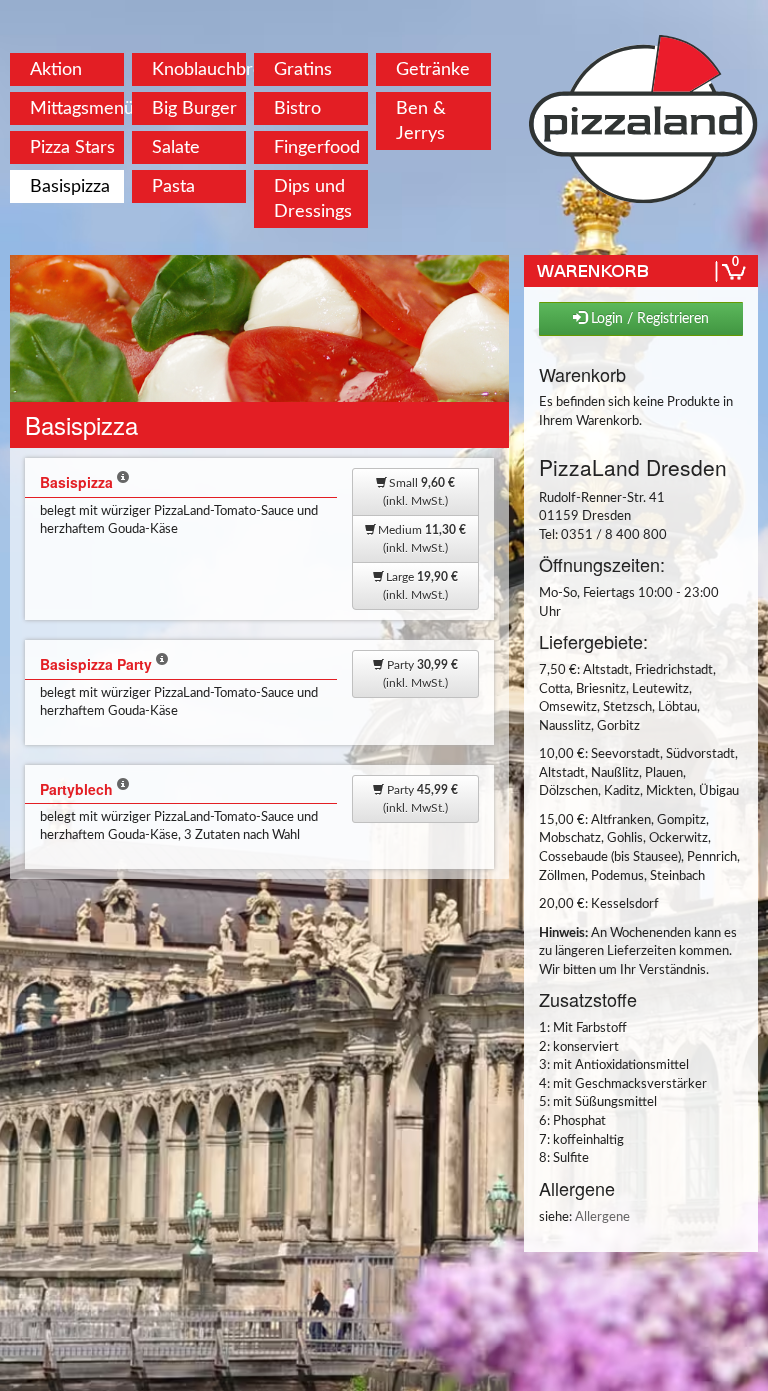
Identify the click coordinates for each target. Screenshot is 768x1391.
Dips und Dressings (313, 199)
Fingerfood (317, 147)
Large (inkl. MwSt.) (420, 586)
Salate (176, 147)
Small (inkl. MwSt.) (419, 492)
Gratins (303, 69)
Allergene (602, 1217)
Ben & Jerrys (421, 121)
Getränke (433, 69)
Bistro (297, 108)
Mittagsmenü (77, 108)
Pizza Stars (72, 147)
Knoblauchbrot (199, 69)
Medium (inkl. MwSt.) (420, 539)
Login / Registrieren (648, 319)
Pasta (173, 186)
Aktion (56, 69)
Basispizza (70, 186)
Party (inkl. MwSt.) (420, 674)
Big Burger (194, 108)
